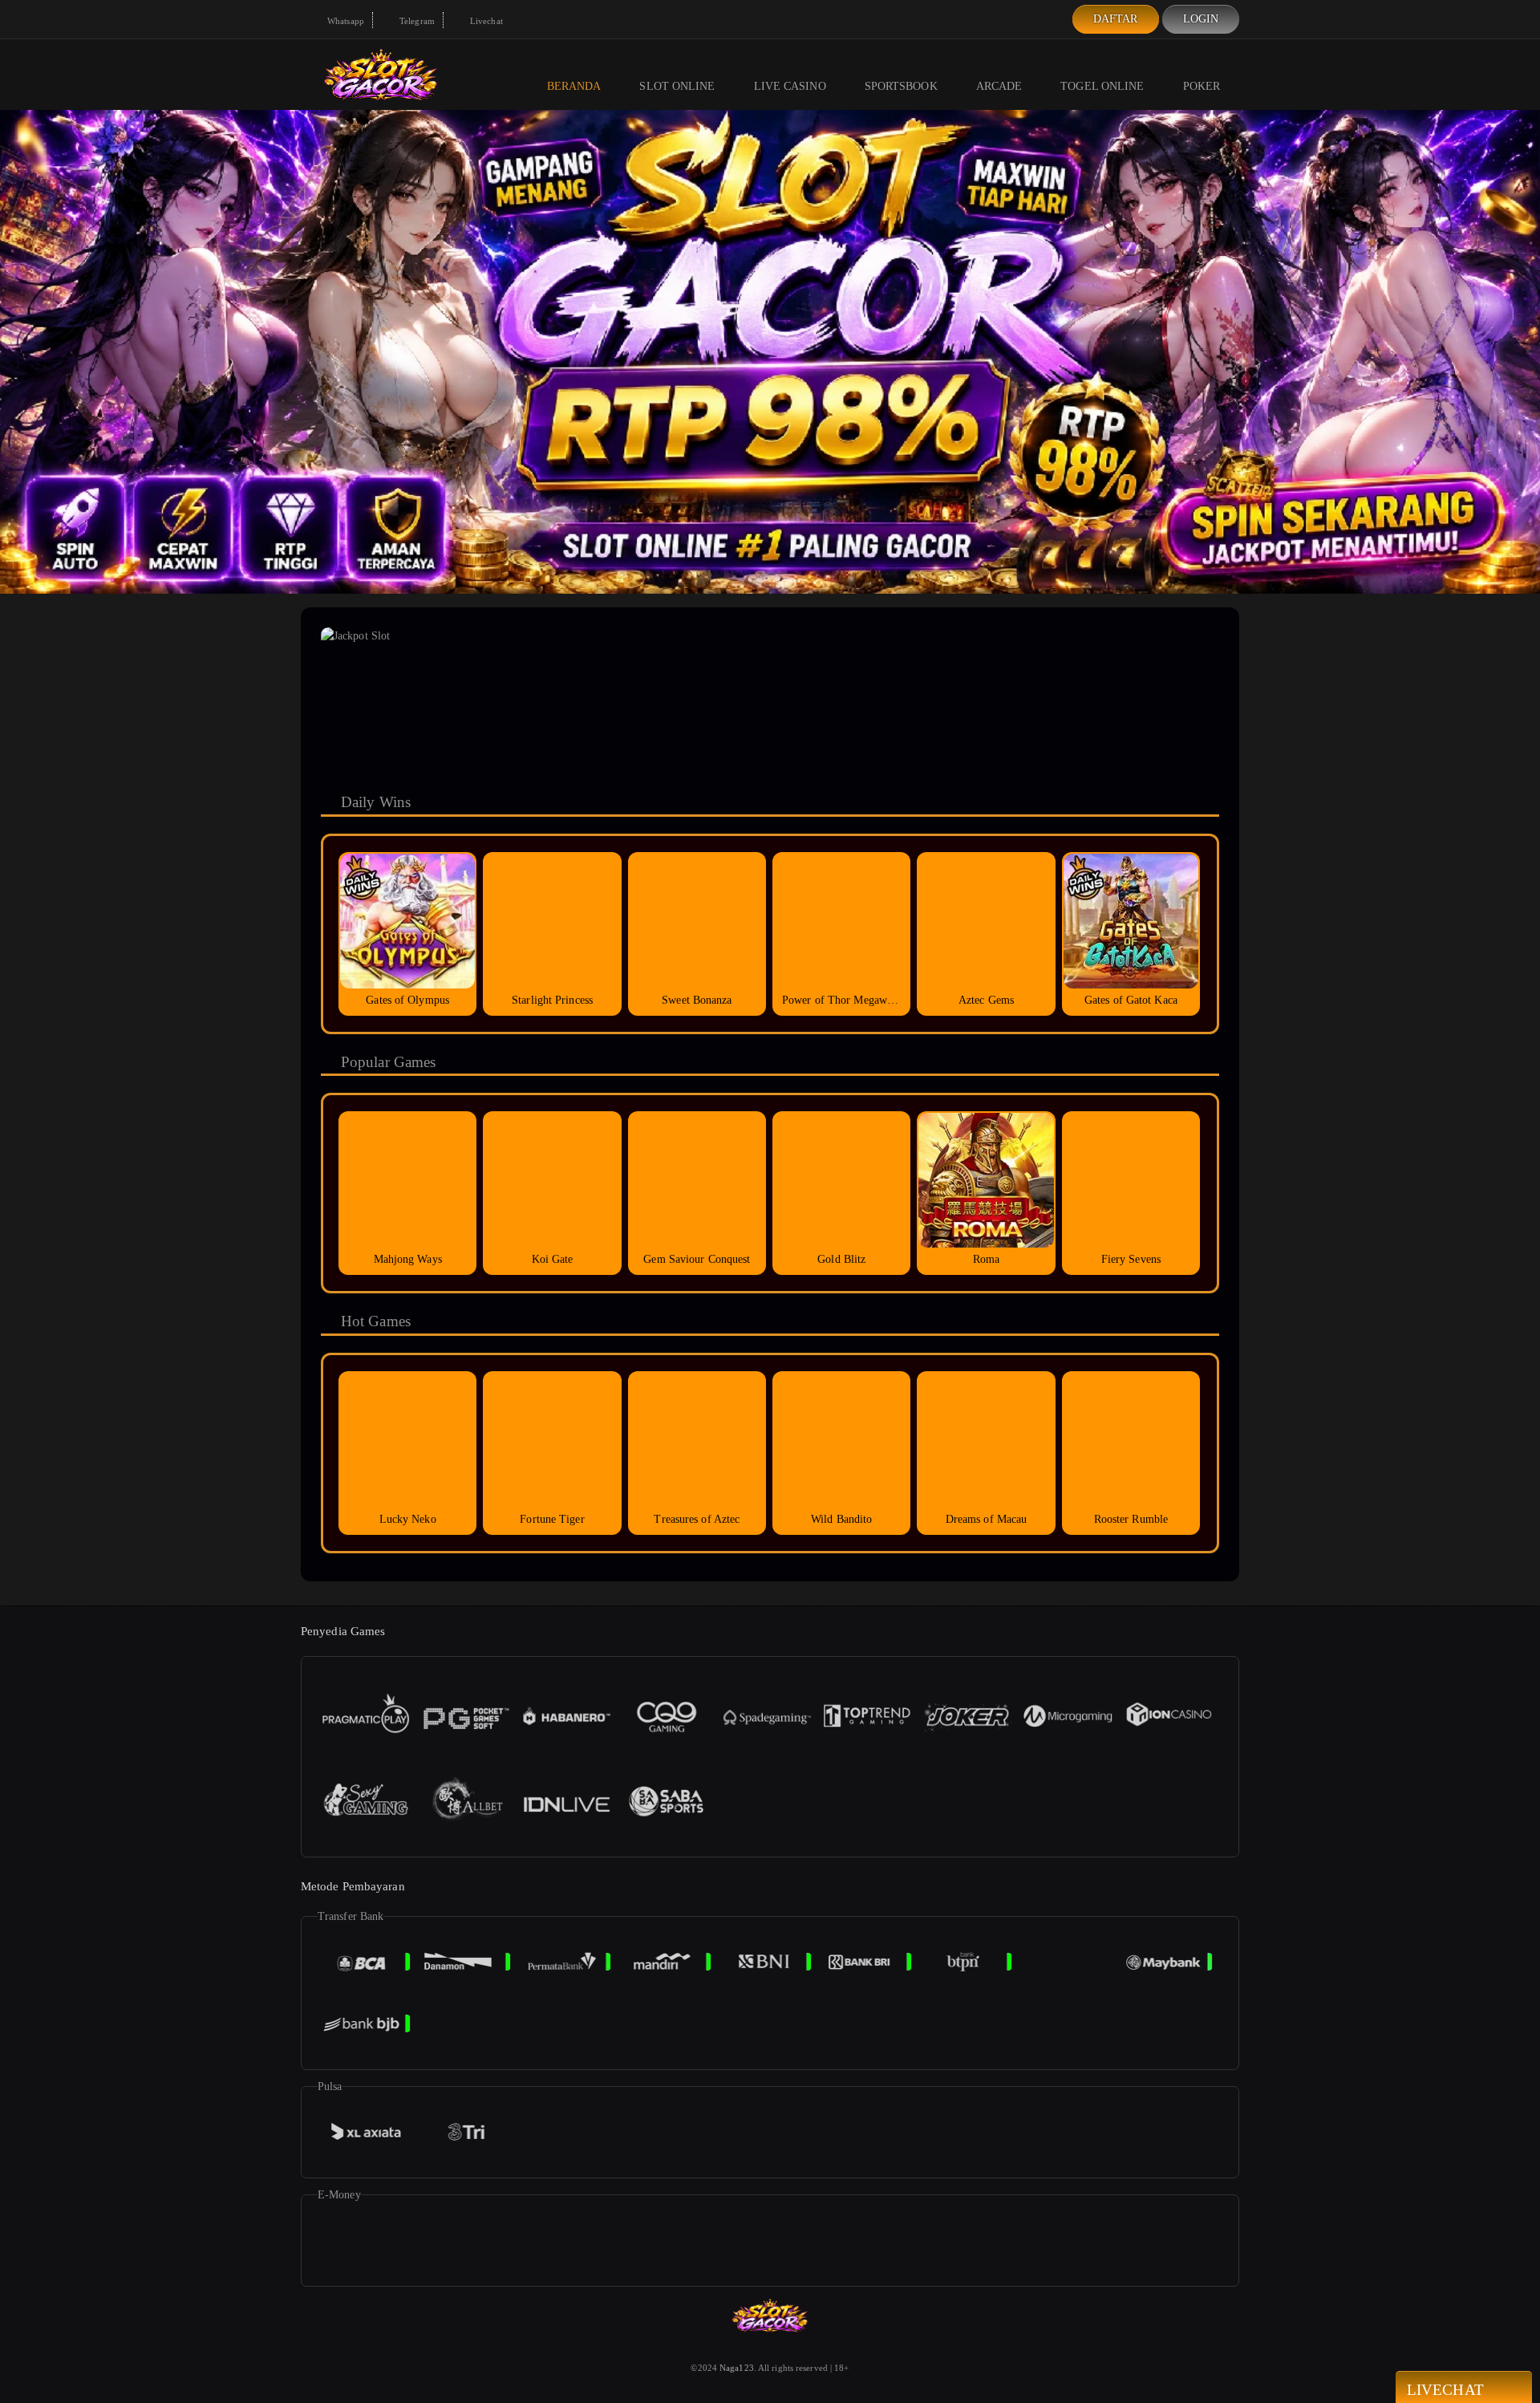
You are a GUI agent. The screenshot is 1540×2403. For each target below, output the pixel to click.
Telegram (416, 21)
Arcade (999, 86)
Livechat (485, 21)
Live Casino (790, 86)
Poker (1202, 86)
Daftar (1116, 19)
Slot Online (677, 86)
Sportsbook (901, 86)
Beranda (574, 86)
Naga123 (737, 2368)
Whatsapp (344, 21)
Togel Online (1102, 86)
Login (1201, 19)
